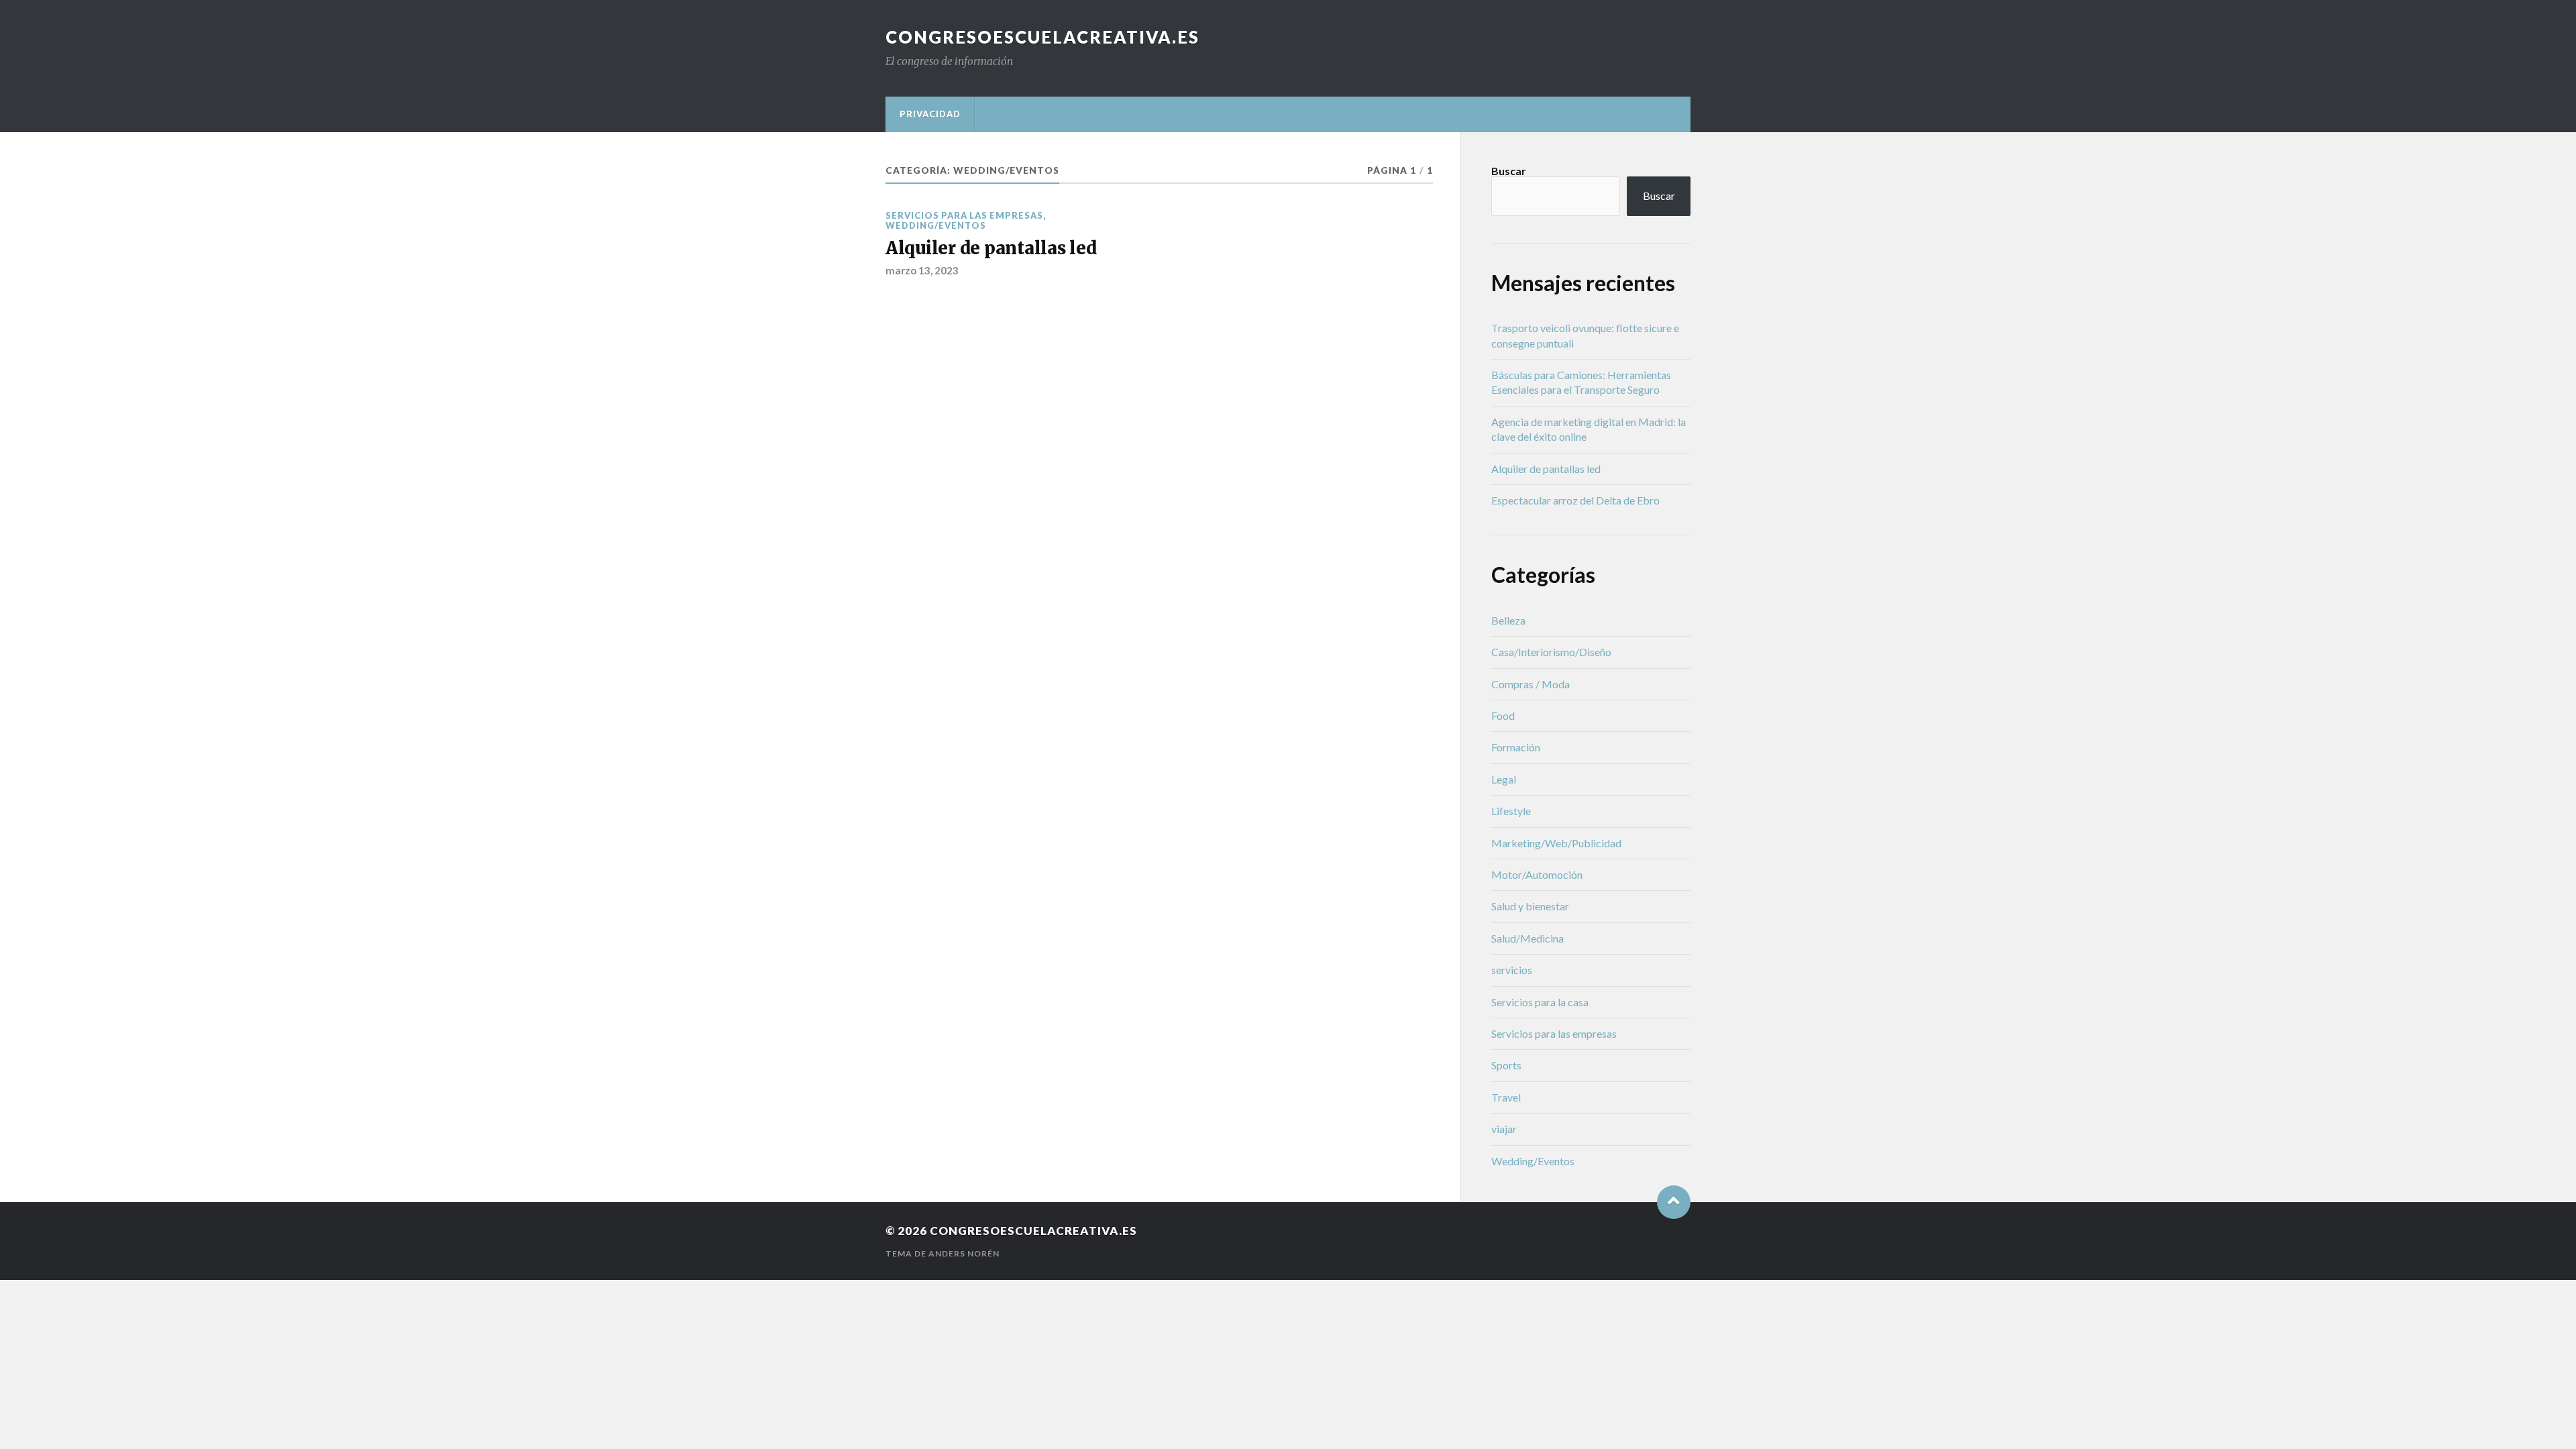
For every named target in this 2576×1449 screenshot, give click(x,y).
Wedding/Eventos (936, 225)
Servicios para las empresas (964, 215)
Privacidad (930, 114)
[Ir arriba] (1674, 1202)
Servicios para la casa (1540, 1002)
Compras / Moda (1531, 684)
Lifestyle (1511, 811)
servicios (1512, 970)
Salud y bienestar (1530, 906)
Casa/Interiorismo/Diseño (1551, 652)
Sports (1506, 1065)
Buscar (1509, 171)
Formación (1516, 747)
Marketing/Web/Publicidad (1556, 843)
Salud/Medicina (1527, 938)
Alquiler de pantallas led (991, 248)
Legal (1504, 779)
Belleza (1508, 620)
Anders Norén (964, 1253)
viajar (1504, 1129)
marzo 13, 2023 (922, 270)
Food (1503, 715)
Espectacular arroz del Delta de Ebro (1575, 500)
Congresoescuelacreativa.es (1042, 37)
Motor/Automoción (1537, 874)
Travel (1506, 1097)
